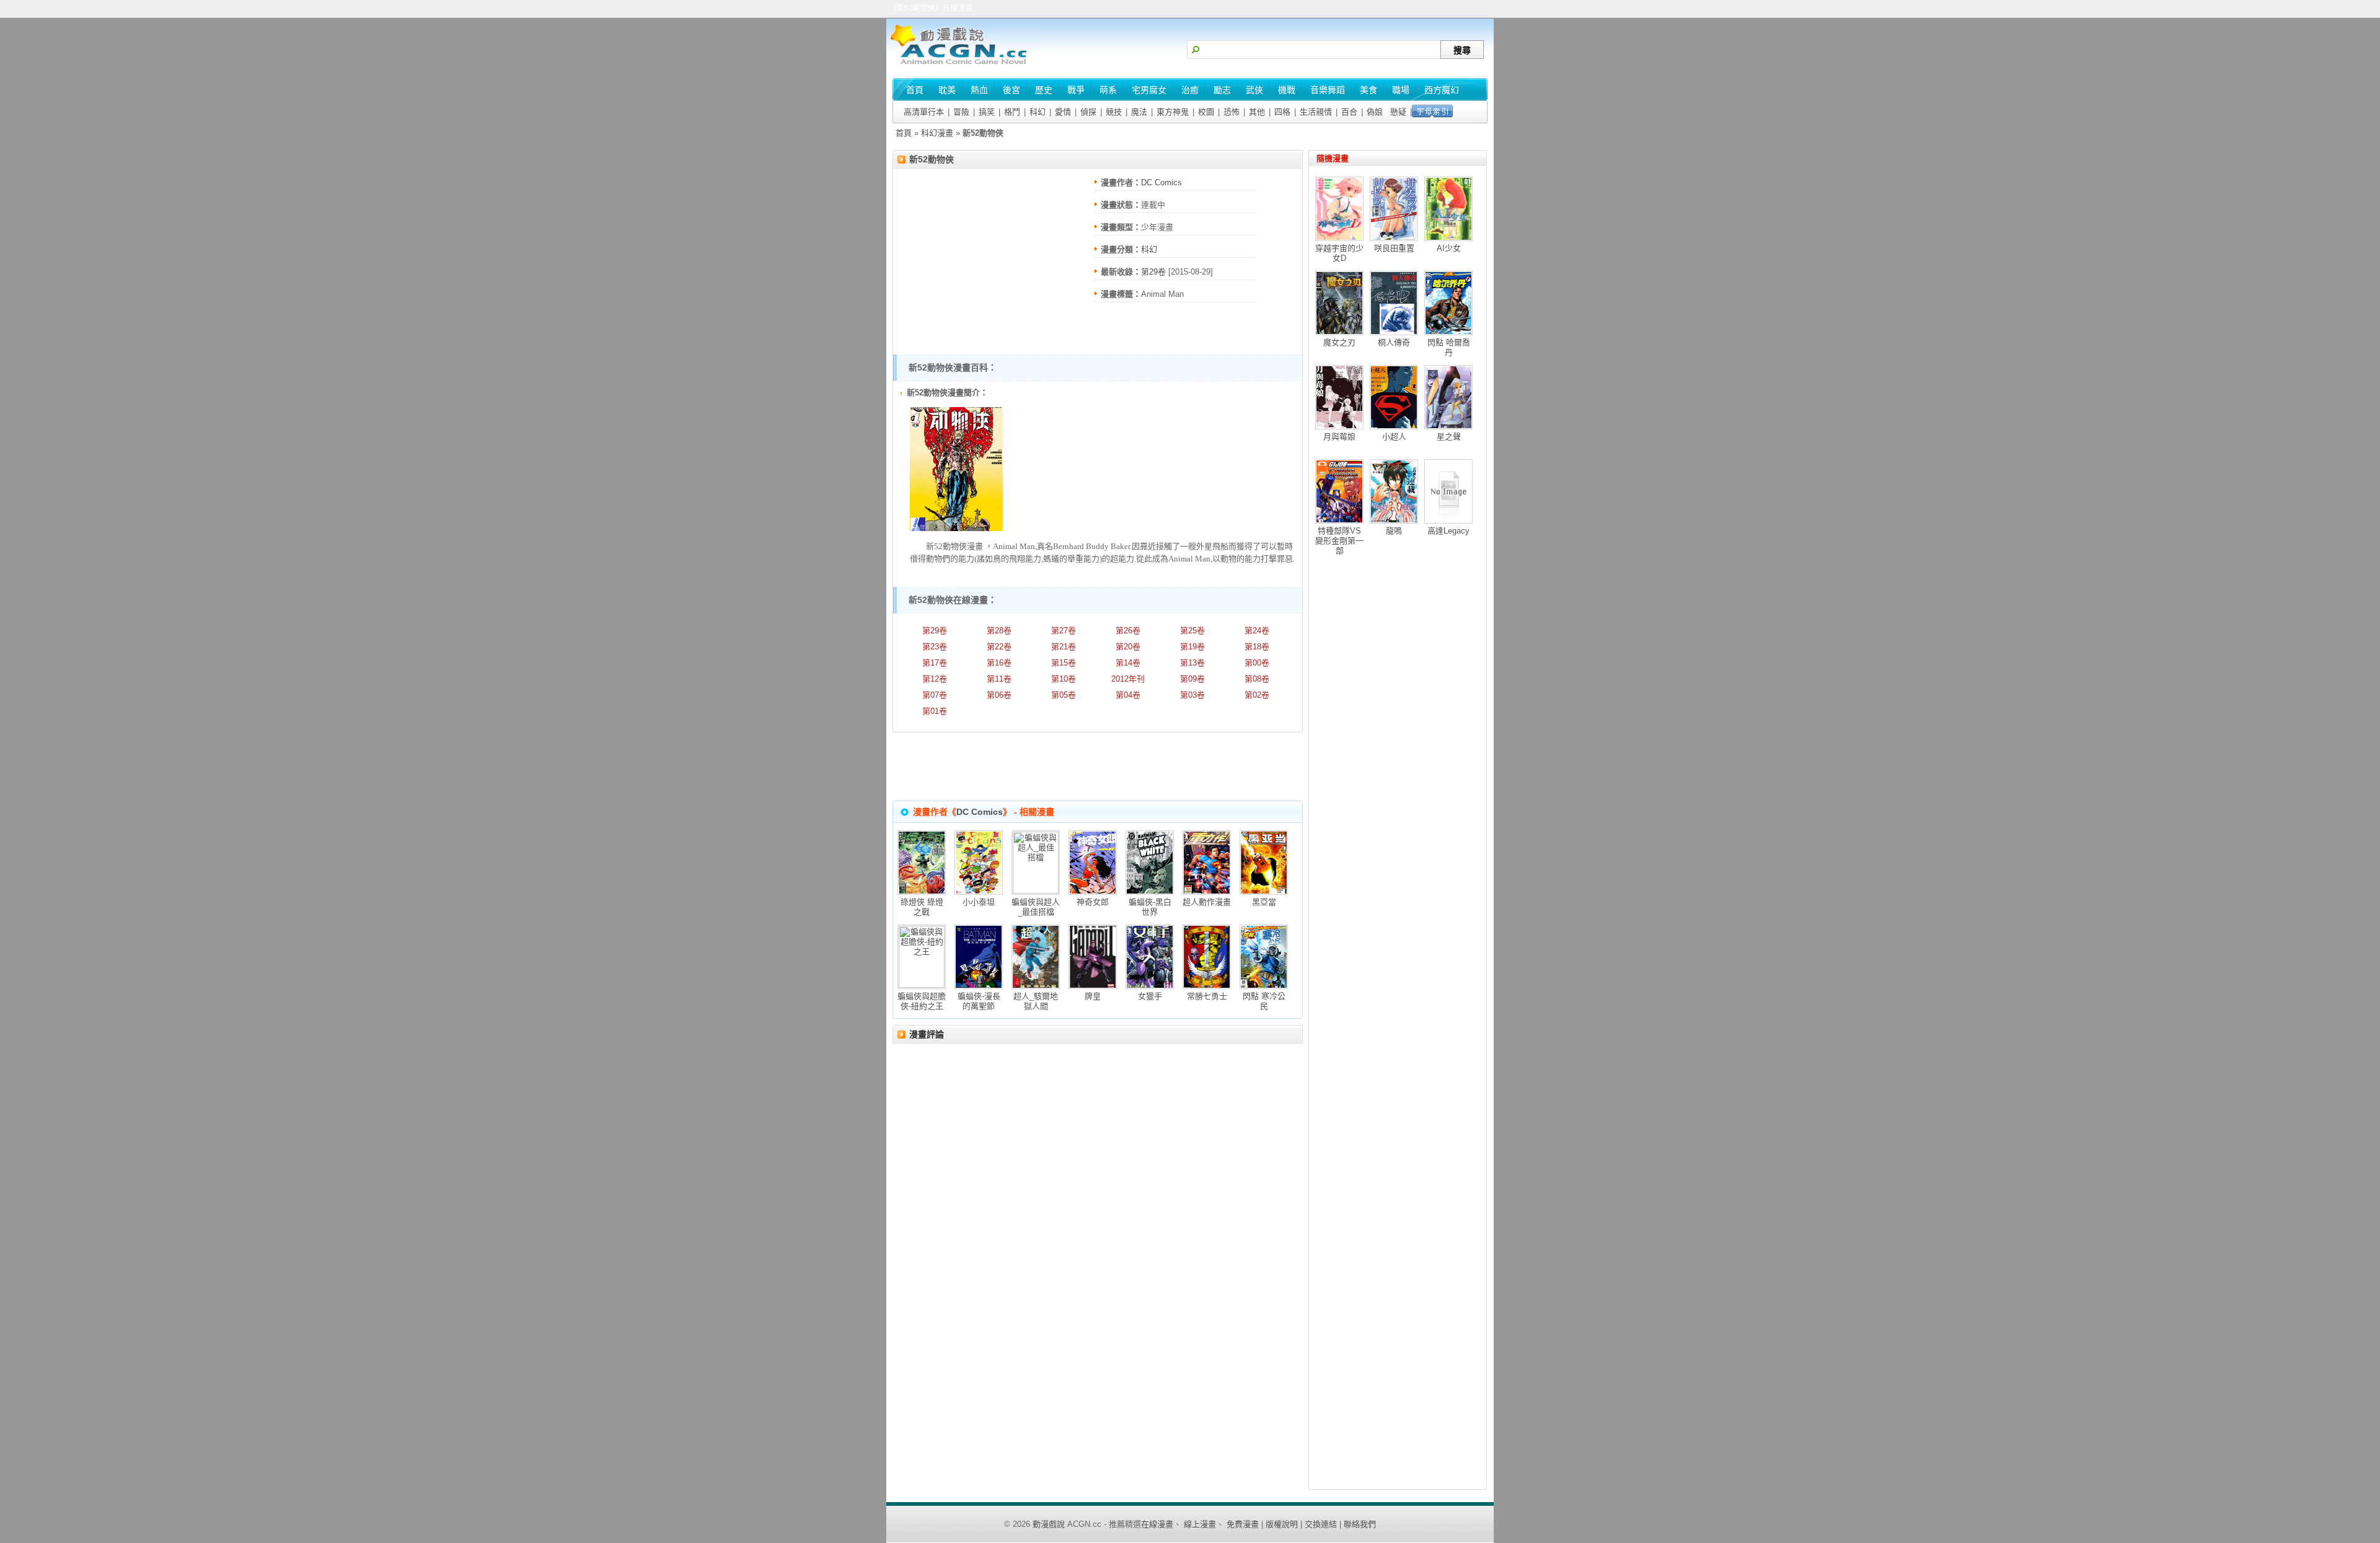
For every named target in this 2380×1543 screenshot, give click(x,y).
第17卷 (935, 663)
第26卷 (1128, 631)
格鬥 (1012, 112)
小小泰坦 (979, 902)
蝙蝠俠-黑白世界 (1150, 907)
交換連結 (1321, 1524)
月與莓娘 (1339, 437)
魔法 (1139, 112)
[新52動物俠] (956, 528)
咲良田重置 (1394, 248)
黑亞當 (1264, 902)
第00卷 (1257, 663)
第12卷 (935, 679)
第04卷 (1128, 695)
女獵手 (1150, 996)
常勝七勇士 (1207, 996)
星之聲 (1449, 437)
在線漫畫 (1157, 1524)
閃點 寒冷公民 (1264, 1001)
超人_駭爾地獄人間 (1036, 1001)
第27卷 (1064, 631)
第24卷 (1257, 631)
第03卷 (1192, 695)
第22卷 (999, 647)
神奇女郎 (1093, 902)
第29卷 (1153, 272)
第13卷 (1192, 663)
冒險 (961, 112)
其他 (1257, 112)
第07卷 (935, 695)
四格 (1282, 112)
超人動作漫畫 (1207, 902)
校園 (1206, 112)
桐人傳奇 (1394, 342)
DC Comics (1161, 182)
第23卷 (935, 647)
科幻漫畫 (937, 133)
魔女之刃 (1339, 342)
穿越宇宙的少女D (1339, 253)
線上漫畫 (1200, 1524)
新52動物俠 (932, 159)
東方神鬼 (1173, 112)
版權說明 (1282, 1524)
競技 (1114, 112)
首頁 (904, 133)
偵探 (1088, 112)
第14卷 (1128, 663)
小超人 (1394, 437)
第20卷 (1128, 647)
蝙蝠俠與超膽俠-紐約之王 (922, 1001)
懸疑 (1398, 112)
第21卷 (1064, 647)
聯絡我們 (1360, 1524)
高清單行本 (924, 112)
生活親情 (1316, 112)
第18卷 (1257, 647)
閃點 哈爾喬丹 (1449, 347)
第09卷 (1192, 679)
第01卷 (935, 711)
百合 (1349, 112)
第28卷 (999, 631)
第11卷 (999, 679)
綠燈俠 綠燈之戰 (922, 907)
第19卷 (1192, 647)
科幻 (1038, 112)
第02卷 (1257, 695)
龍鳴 (1394, 531)
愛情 (1063, 112)
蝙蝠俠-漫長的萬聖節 (979, 1001)
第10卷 (1064, 679)
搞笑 (987, 112)
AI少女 (1449, 248)
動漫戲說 (1049, 1524)
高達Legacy (1448, 531)
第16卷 (999, 663)
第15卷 (1064, 663)
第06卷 (999, 695)
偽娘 (1375, 112)
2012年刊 (1128, 679)
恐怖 (1232, 112)
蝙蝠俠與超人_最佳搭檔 (1036, 907)
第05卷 (1064, 695)
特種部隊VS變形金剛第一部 (1339, 541)
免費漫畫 (1243, 1524)
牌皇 (1093, 996)
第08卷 (1257, 679)
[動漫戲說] (964, 65)
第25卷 (1192, 631)
